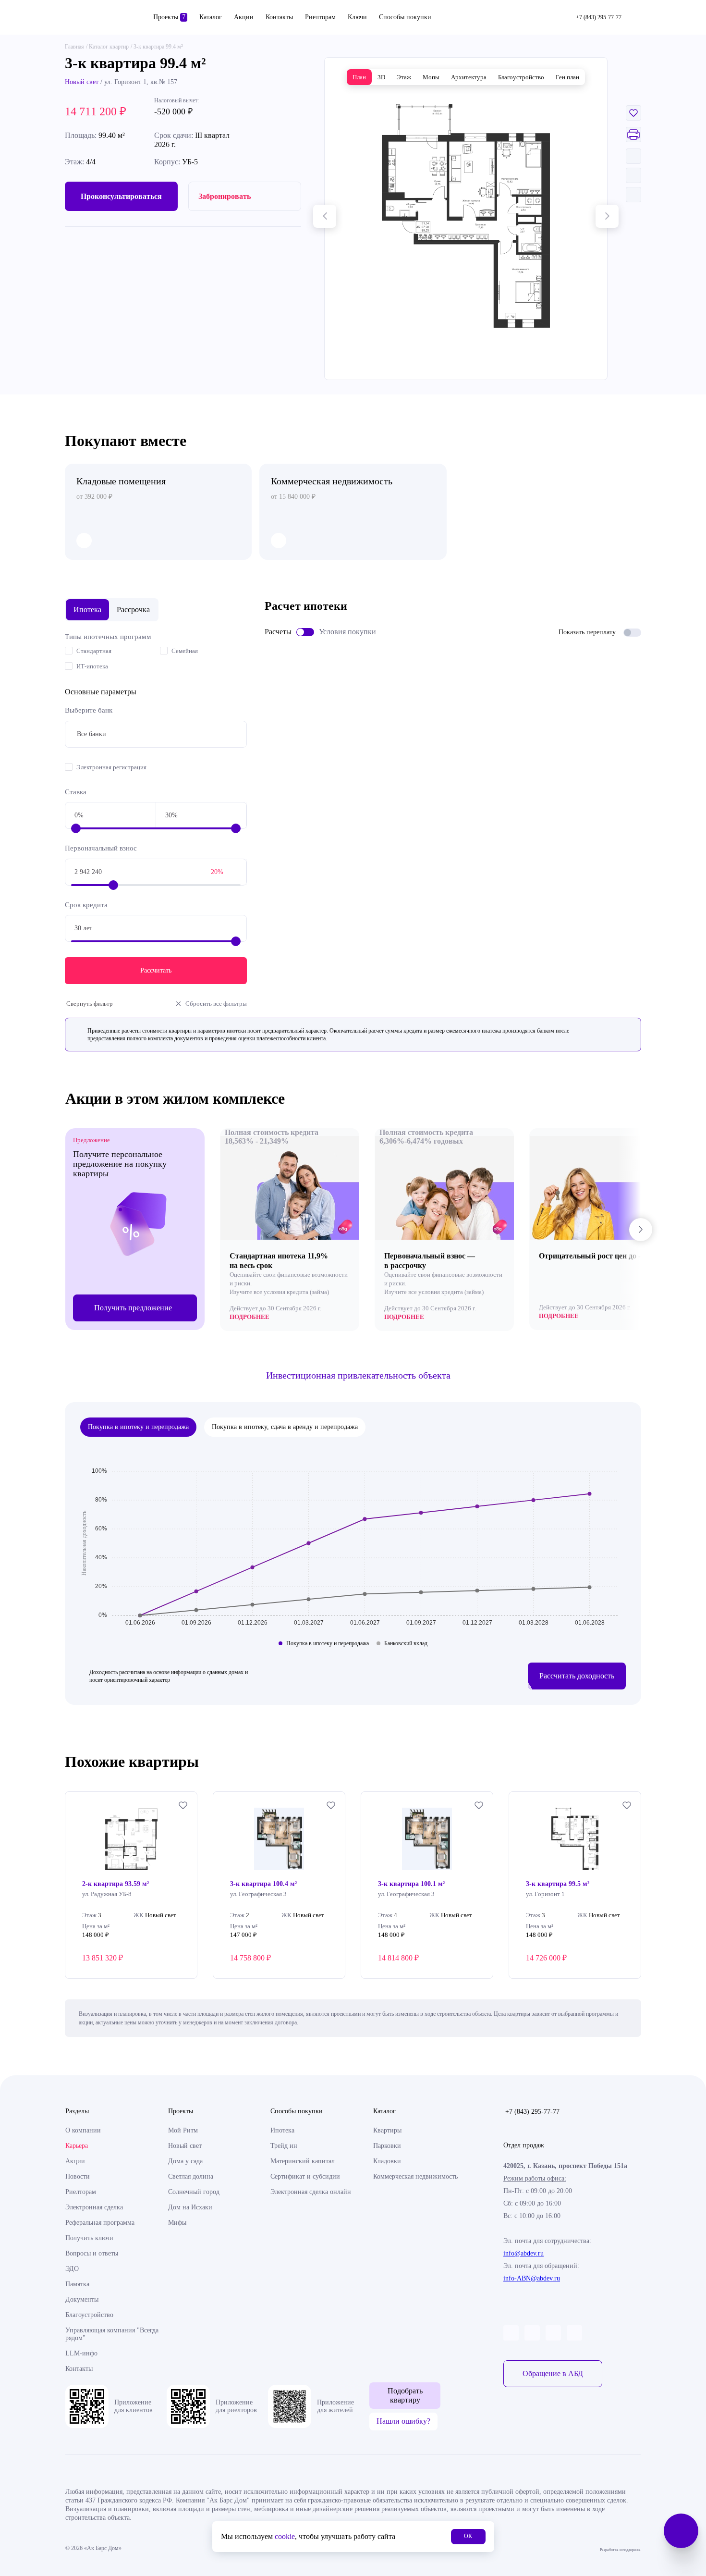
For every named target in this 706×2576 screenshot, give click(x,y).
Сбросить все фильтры (216, 1004)
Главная (74, 47)
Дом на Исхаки (190, 2207)
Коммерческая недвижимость (415, 2176)
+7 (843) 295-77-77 (532, 2112)
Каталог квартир (109, 47)
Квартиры (387, 2130)
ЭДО (72, 2269)
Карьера (77, 2146)
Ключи (357, 17)
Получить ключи (89, 2238)
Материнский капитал (303, 2161)
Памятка (77, 2284)
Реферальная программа (100, 2223)
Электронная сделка (94, 2207)
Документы (82, 2299)
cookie (285, 2536)
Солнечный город (194, 2192)
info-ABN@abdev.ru (532, 2278)
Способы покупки (405, 17)
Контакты (279, 17)
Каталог (211, 17)
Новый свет (82, 82)
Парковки (387, 2146)
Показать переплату (587, 632)
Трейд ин (284, 2146)
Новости (78, 2176)
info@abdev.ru (523, 2253)
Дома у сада (185, 2161)
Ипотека (282, 2130)
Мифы (177, 2223)
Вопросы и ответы (92, 2253)
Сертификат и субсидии (305, 2176)
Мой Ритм (183, 2130)
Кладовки (387, 2161)
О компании (83, 2130)
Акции (244, 17)
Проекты (169, 17)
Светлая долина (191, 2176)
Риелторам (320, 17)
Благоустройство (89, 2315)
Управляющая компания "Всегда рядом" (112, 2334)
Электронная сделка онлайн (311, 2192)
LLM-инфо (81, 2353)
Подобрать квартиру (405, 2395)
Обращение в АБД (553, 2373)
